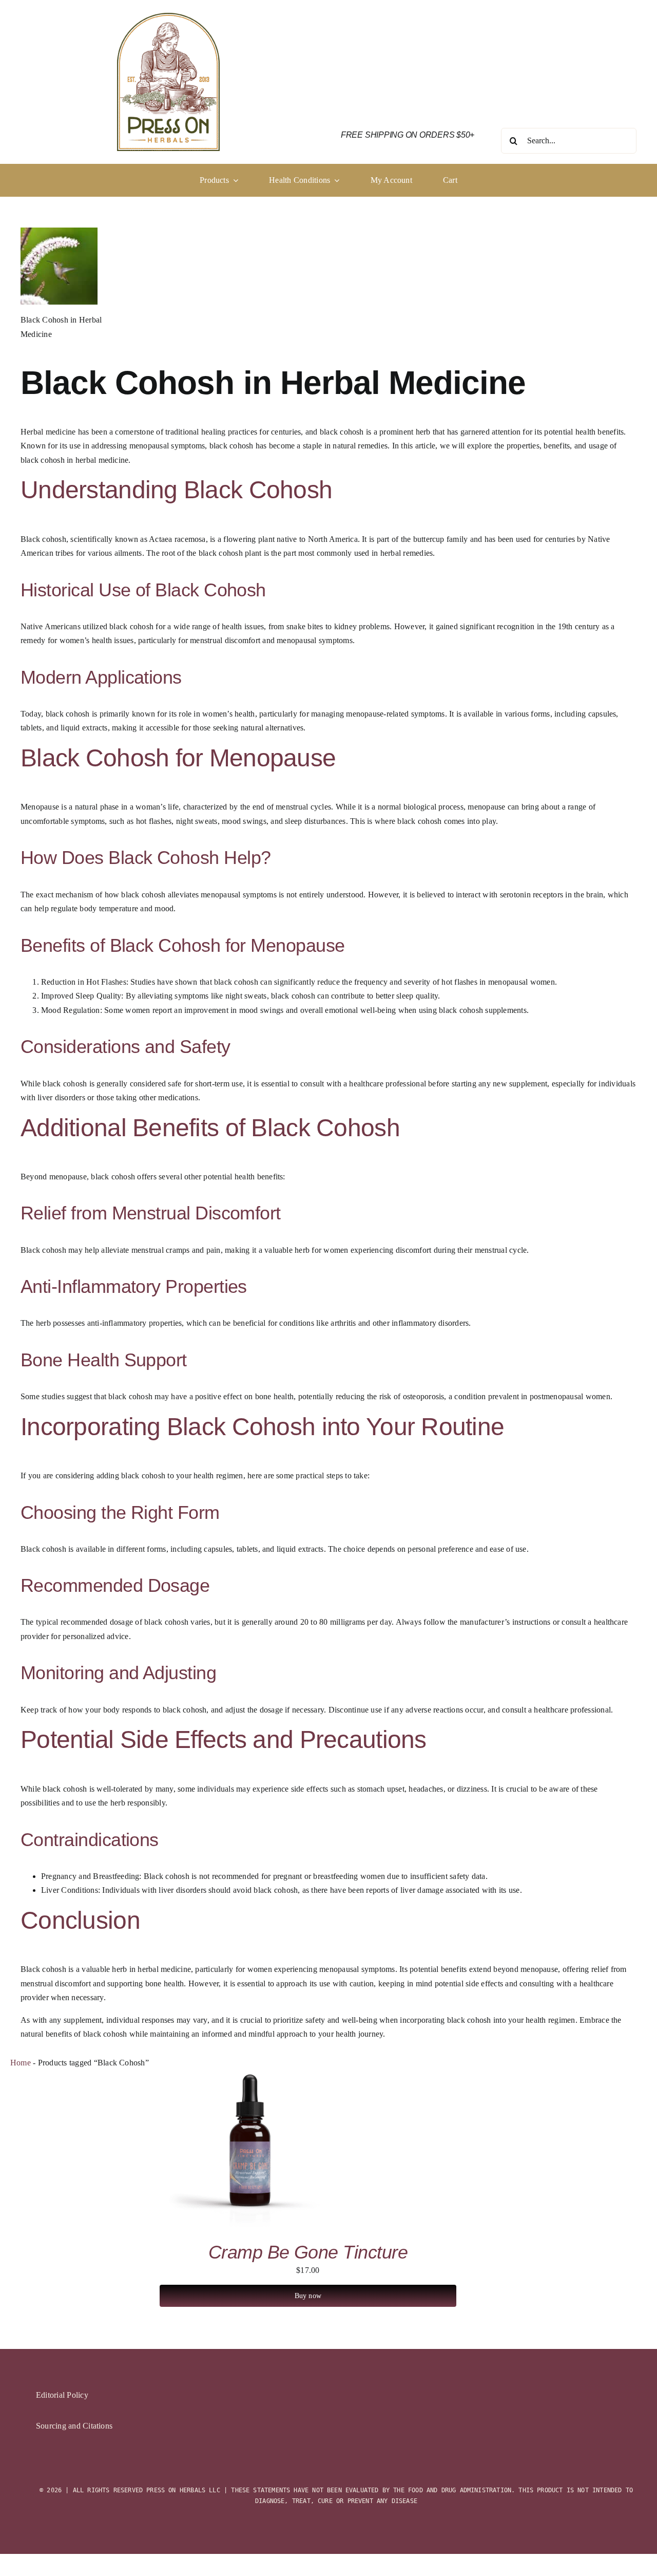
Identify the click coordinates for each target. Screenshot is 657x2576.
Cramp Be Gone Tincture (308, 2252)
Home (21, 2063)
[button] (304, 180)
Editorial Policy (62, 2395)
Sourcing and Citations (74, 2426)
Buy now (308, 2296)
